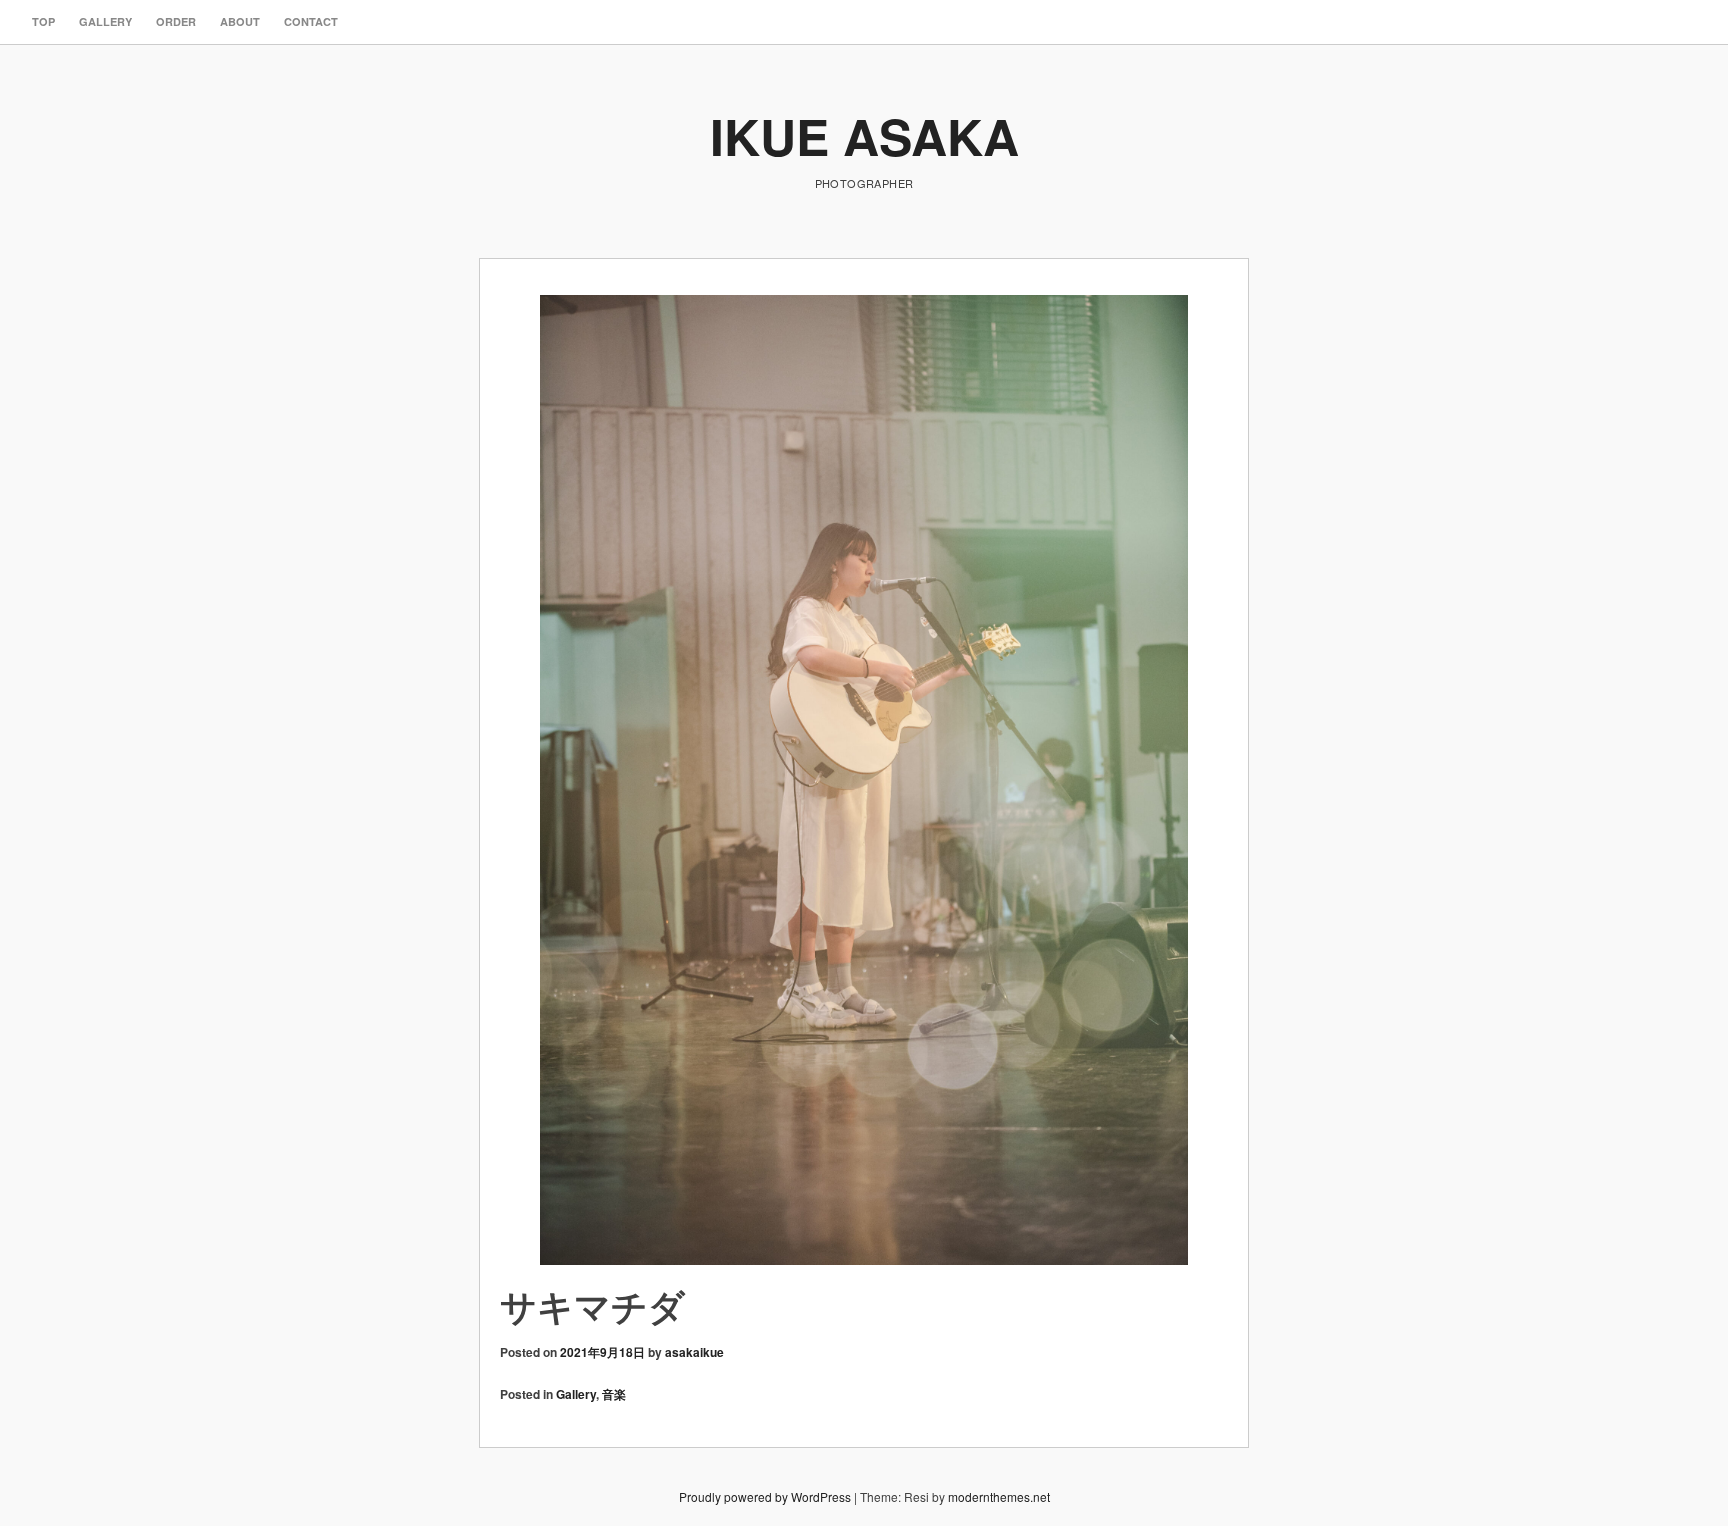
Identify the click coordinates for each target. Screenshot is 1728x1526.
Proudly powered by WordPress (765, 1496)
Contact (311, 21)
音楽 (614, 1394)
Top (43, 21)
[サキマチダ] (864, 780)
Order (176, 21)
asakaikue (694, 1352)
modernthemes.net (999, 1496)
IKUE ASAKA (864, 135)
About (240, 21)
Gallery (105, 21)
